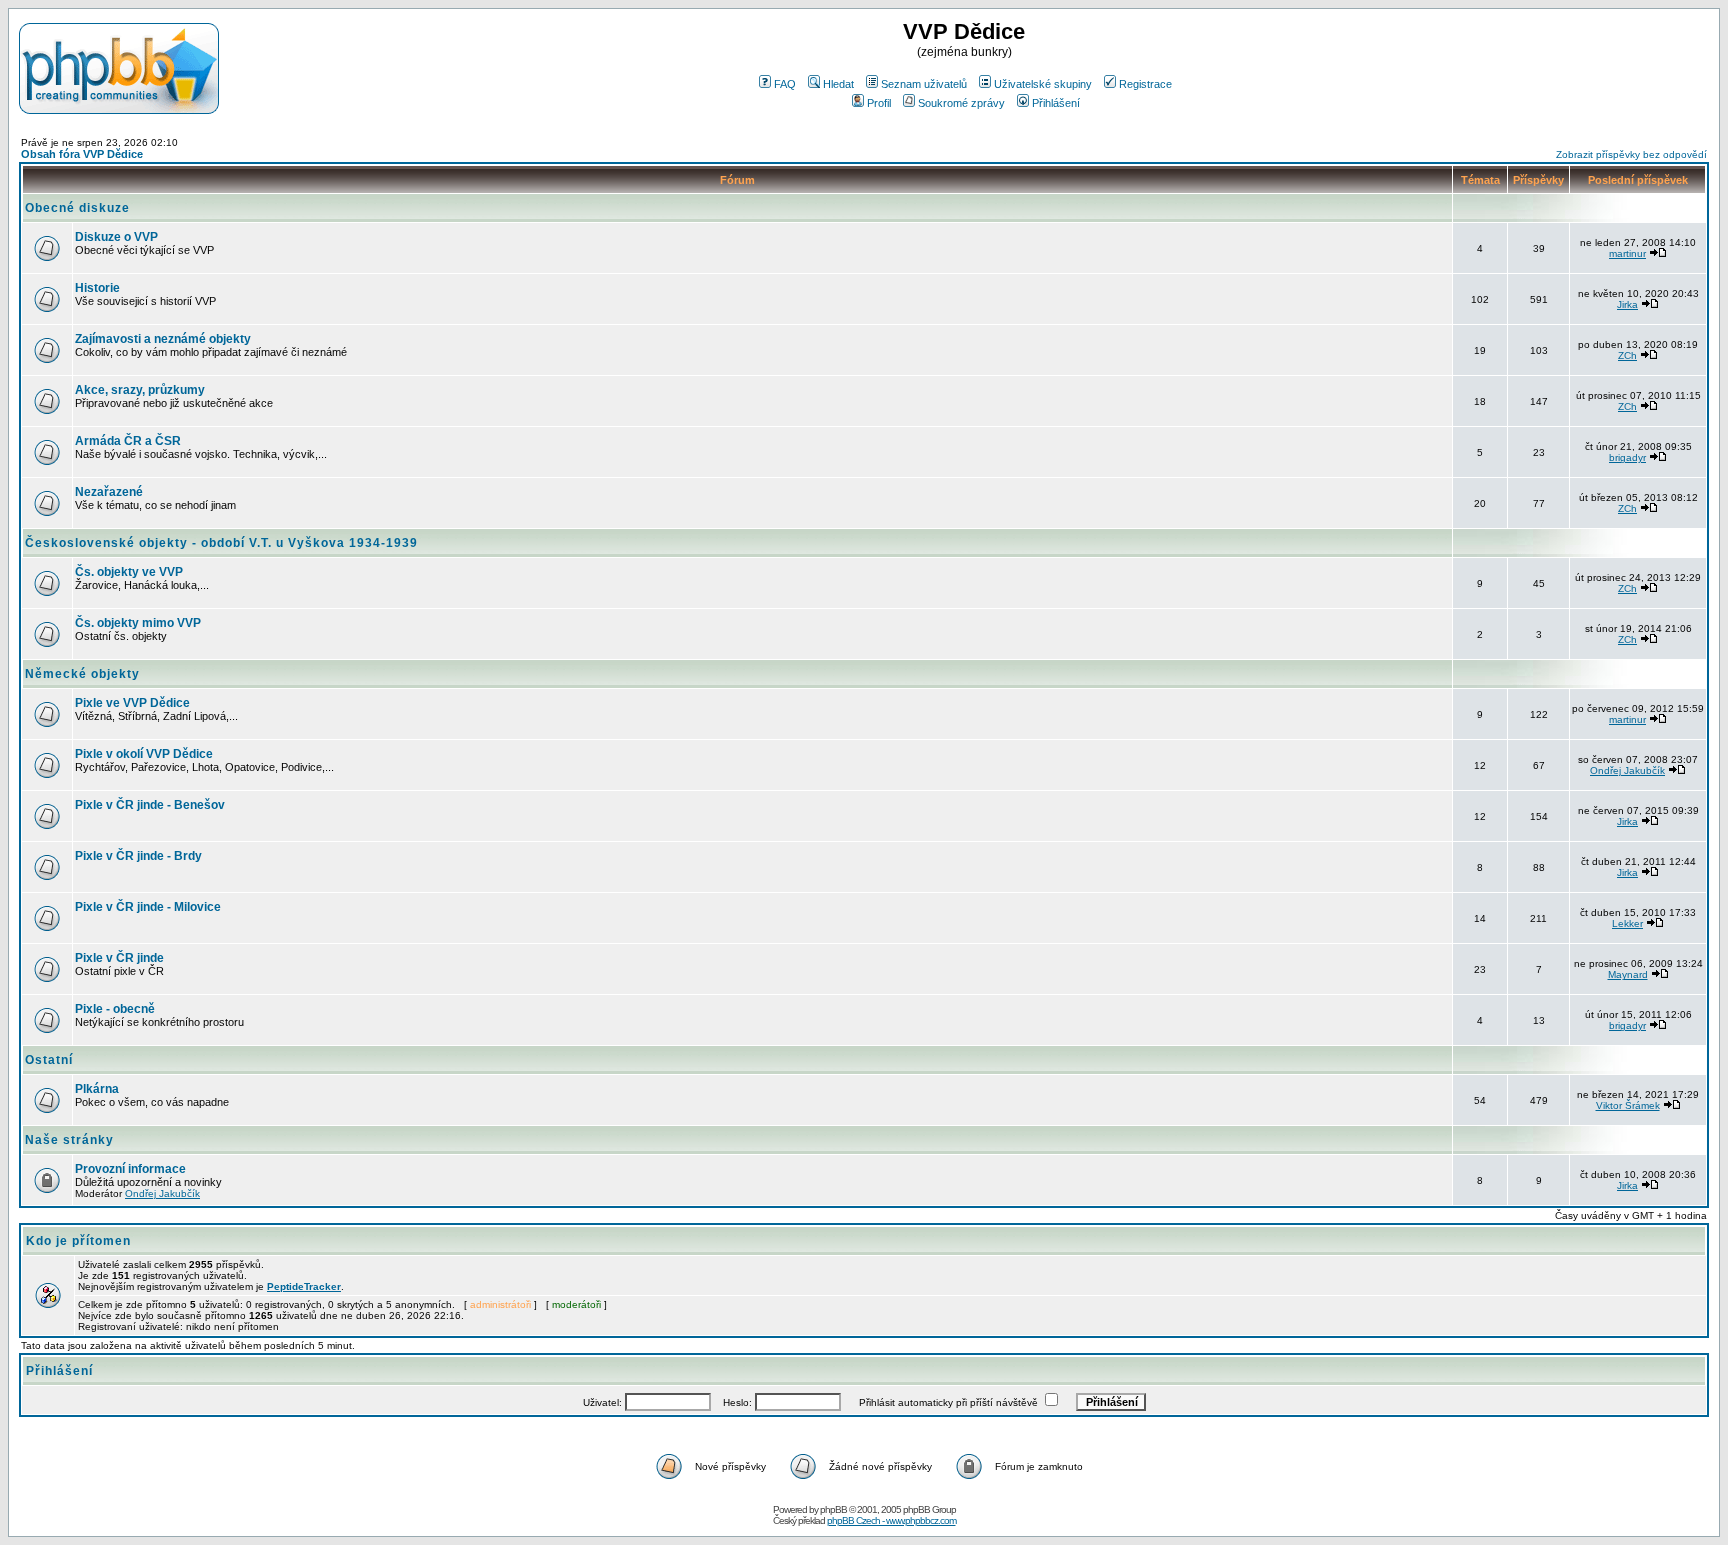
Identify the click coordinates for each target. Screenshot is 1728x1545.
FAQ (785, 84)
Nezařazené (109, 492)
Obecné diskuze (77, 208)
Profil (879, 103)
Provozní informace (130, 1169)
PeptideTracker (304, 1286)
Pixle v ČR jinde (119, 958)
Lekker (1627, 923)
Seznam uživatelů (924, 84)
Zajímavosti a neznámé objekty (163, 339)
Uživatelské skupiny (1043, 84)
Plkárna (97, 1089)
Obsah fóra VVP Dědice (82, 154)
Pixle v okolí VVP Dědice (144, 754)
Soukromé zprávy (961, 103)
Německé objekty (82, 674)
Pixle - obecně (115, 1009)
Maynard (1628, 974)
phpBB (833, 1509)
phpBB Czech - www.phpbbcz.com (891, 1520)
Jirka (1627, 304)
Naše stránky (69, 1140)
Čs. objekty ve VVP (129, 572)
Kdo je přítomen (78, 1241)
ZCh (1627, 355)
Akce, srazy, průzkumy (140, 390)
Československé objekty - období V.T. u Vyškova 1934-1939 (221, 543)
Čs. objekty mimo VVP (138, 623)
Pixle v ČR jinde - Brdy (138, 856)
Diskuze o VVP (116, 237)
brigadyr (1627, 457)
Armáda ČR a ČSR (128, 441)
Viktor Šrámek (1628, 1105)
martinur (1627, 253)
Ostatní (49, 1060)
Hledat (838, 84)
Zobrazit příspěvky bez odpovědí (1631, 154)
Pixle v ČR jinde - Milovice (148, 907)
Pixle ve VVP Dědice (132, 703)
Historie (97, 288)
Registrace (1145, 84)
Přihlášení (1056, 103)
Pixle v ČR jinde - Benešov (150, 805)
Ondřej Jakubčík (1627, 770)
